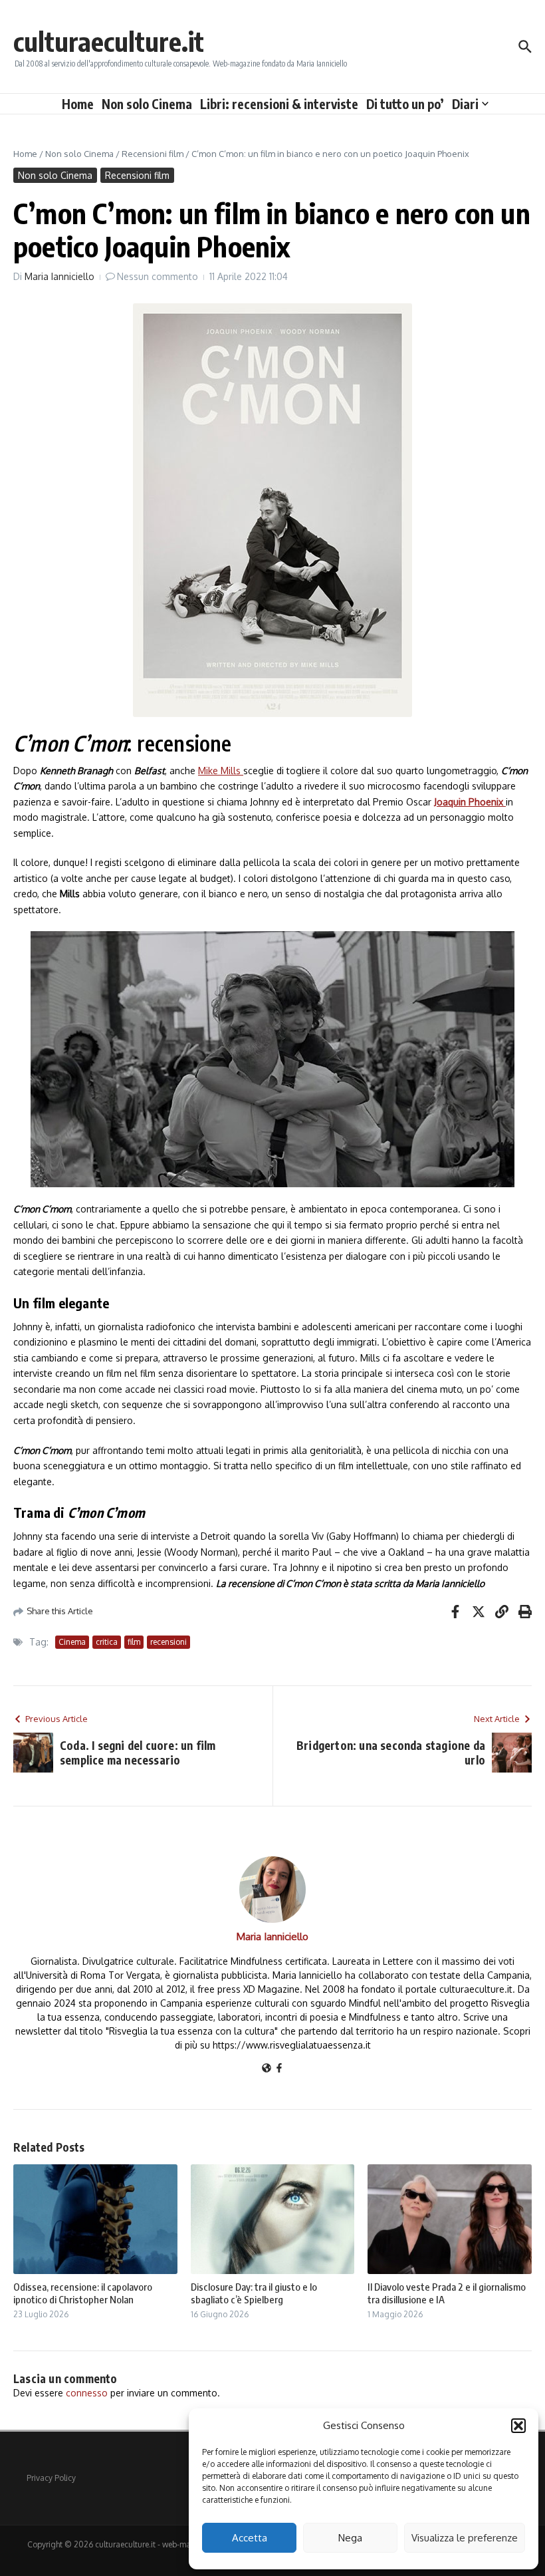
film (134, 1642)
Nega (350, 2538)
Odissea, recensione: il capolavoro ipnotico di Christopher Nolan (83, 2293)
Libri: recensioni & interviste (279, 104)
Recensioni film (153, 154)
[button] (518, 2426)
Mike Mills (221, 771)
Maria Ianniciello (59, 276)
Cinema (72, 1642)
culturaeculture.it (109, 41)
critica (107, 1642)
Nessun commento (158, 276)
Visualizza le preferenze (465, 2538)
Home (78, 104)
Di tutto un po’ (405, 104)
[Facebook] (279, 2069)
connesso (87, 2393)
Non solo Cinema (147, 104)
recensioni (168, 1642)
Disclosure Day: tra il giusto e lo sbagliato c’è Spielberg (254, 2293)
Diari (465, 104)
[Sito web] (267, 2069)
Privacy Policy (51, 2478)
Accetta (250, 2538)
